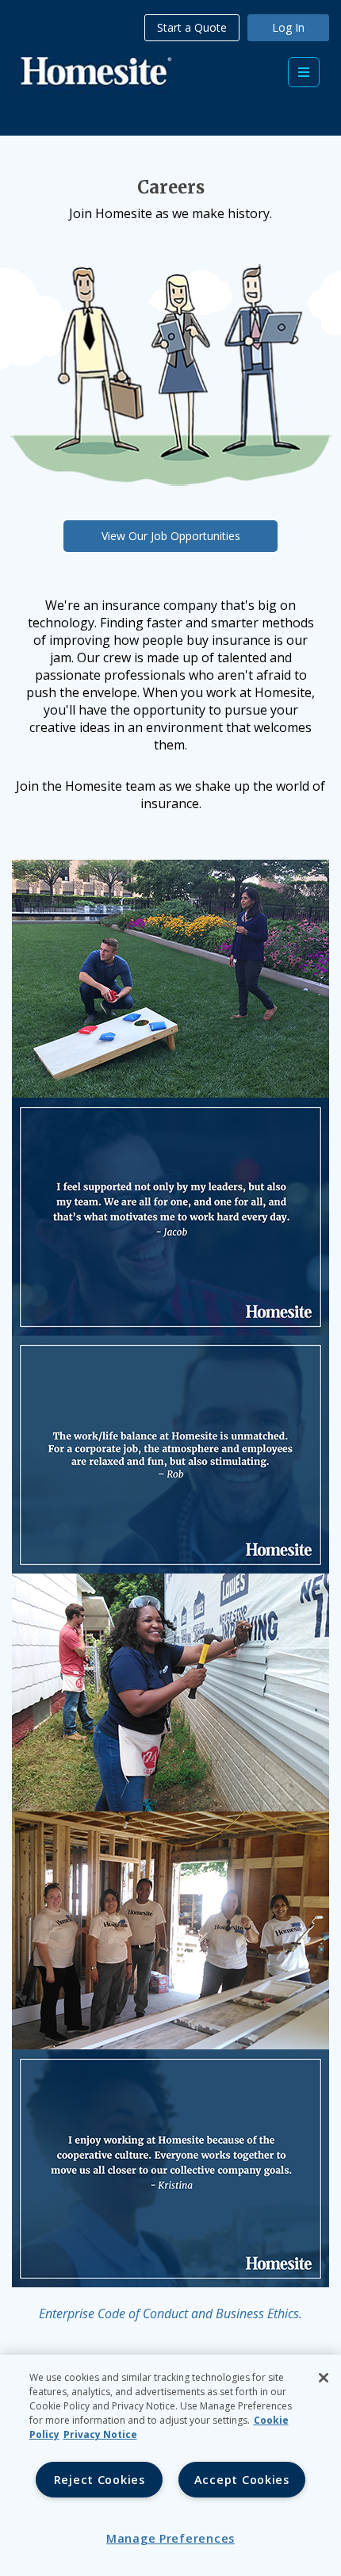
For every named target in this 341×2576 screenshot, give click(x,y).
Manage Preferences (170, 2538)
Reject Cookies (100, 2480)
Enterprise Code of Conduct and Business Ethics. (170, 2313)
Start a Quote (192, 27)
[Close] (324, 2378)
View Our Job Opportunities (171, 536)
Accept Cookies (242, 2480)
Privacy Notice (100, 2434)
